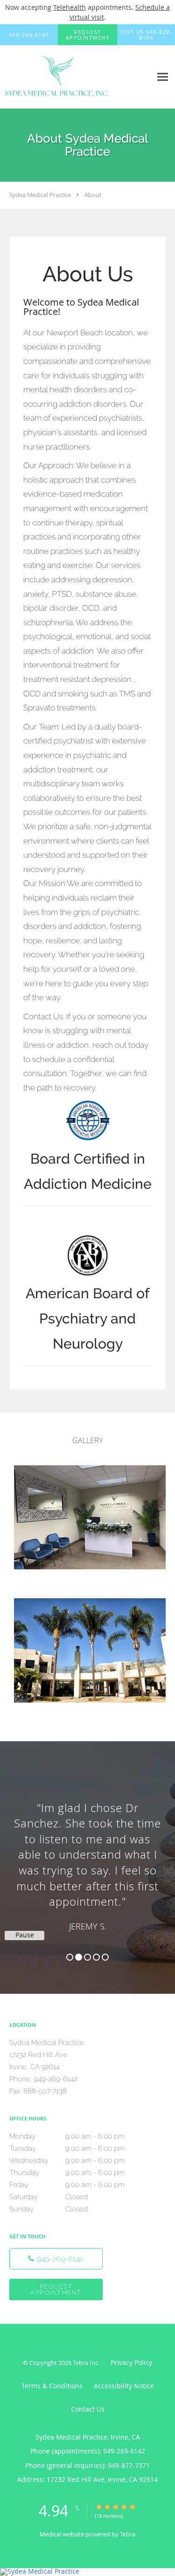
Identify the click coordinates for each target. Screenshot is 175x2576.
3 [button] (87, 1957)
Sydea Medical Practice (40, 195)
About (93, 195)
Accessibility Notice (124, 2386)
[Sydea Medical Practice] (87, 2572)
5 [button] (105, 1957)
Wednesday (67, 2160)
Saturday (49, 2197)
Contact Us (88, 2409)
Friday (67, 2185)
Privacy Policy (131, 2362)
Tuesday (67, 2148)
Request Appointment (56, 2290)
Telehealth (70, 7)
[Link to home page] (76, 77)
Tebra (128, 2534)
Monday (67, 2136)
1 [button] (70, 1957)
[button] (88, 35)
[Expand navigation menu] (163, 77)
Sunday (49, 2209)
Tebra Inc (85, 2363)
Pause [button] (25, 1935)
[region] (87, 1858)
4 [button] (96, 1957)
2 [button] (79, 1957)
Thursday (67, 2173)
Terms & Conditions (52, 2386)
